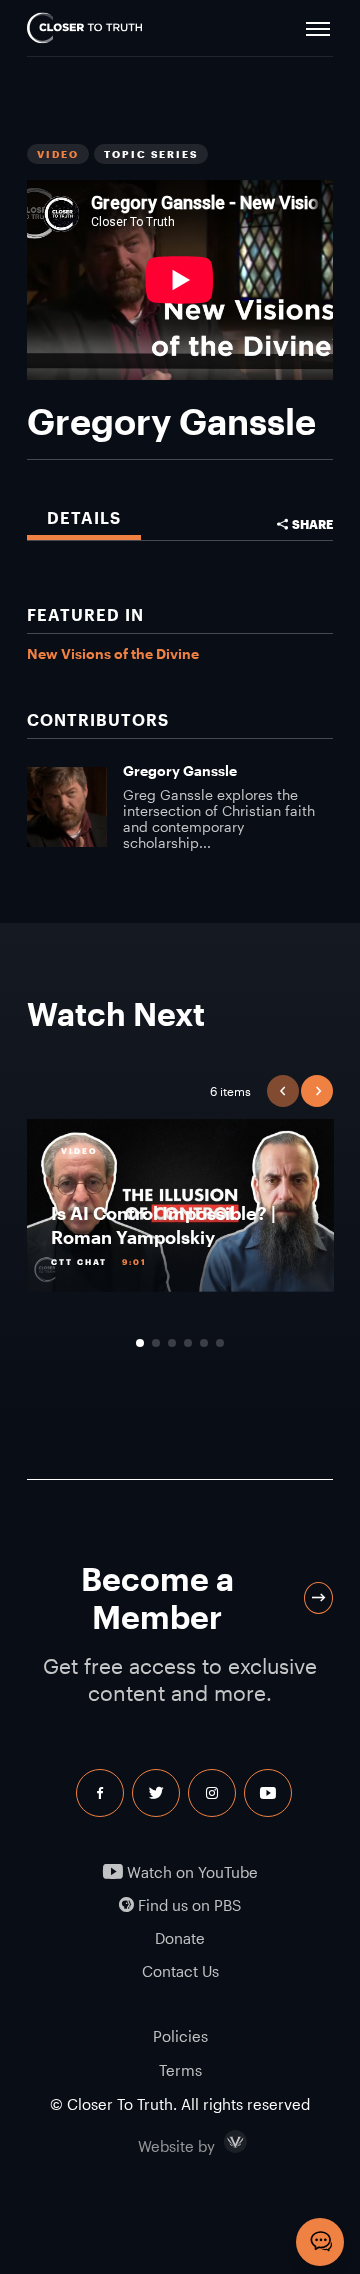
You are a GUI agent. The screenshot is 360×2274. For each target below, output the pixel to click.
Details (84, 517)
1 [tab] (140, 1343)
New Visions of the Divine (113, 653)
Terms (180, 2070)
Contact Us (180, 1971)
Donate (180, 1938)
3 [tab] (172, 1343)
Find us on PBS (187, 1905)
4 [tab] (188, 1343)
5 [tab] (204, 1343)
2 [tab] (156, 1343)
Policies (180, 2036)
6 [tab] (220, 1343)
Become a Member (157, 1597)
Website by (219, 2142)
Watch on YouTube (190, 1872)
